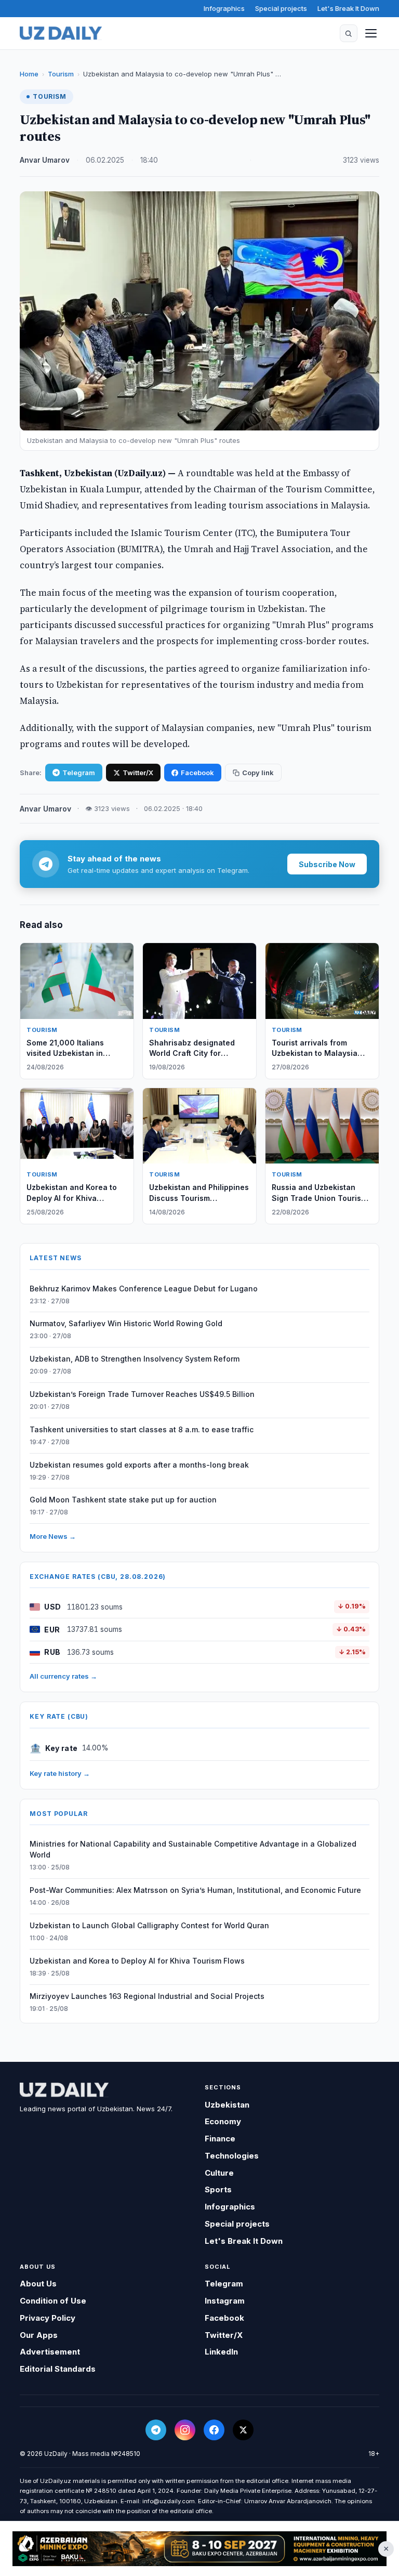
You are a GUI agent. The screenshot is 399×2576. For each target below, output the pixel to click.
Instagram (225, 2301)
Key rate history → (60, 1773)
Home (29, 74)
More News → (53, 1536)
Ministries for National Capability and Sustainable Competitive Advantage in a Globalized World (193, 1849)
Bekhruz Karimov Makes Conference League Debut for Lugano (144, 1289)
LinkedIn (221, 2352)
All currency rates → (63, 1676)
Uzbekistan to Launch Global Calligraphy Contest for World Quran (149, 1925)
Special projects (281, 8)
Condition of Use (53, 2301)
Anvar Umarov (45, 160)
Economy (223, 2121)
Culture (219, 2173)
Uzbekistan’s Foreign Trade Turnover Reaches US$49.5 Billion (142, 1394)
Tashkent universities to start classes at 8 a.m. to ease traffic (142, 1429)
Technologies (232, 2156)
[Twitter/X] (243, 2430)
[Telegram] (156, 2430)
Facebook (197, 773)
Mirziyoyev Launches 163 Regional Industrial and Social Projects (147, 1996)
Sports (218, 2189)
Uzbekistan (227, 2105)
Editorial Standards (58, 2369)
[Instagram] (185, 2430)
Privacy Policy (48, 2318)
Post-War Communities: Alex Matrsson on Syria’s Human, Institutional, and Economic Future (195, 1890)
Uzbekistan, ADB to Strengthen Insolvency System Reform (135, 1359)
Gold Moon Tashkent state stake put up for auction (123, 1500)
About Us (38, 2284)
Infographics (224, 8)
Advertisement (50, 2352)
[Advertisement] (199, 2549)
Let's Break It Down (348, 8)
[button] (349, 33)
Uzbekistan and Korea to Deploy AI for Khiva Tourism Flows (137, 1961)
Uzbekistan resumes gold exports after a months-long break (139, 1465)
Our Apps (39, 2335)
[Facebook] (214, 2430)
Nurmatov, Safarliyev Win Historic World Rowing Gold (126, 1323)
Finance (220, 2139)
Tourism (61, 74)
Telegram (79, 773)
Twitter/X (138, 773)
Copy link (258, 773)
